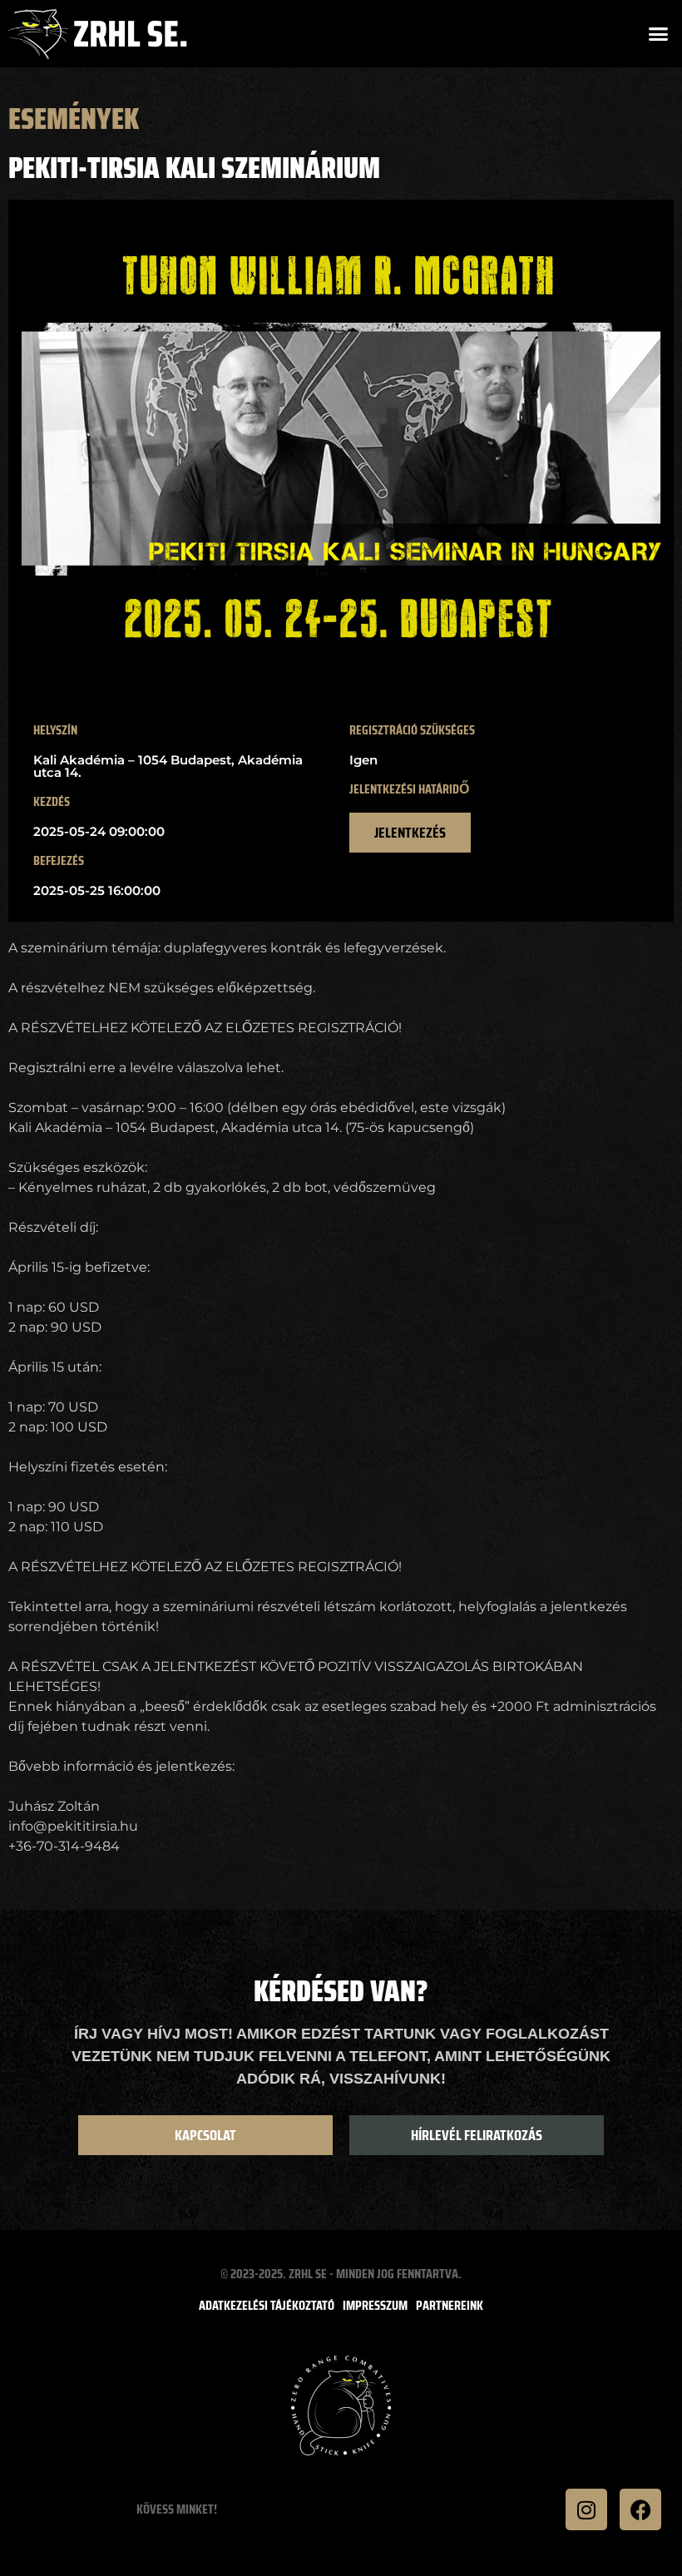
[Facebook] (640, 2509)
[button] (659, 34)
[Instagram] (586, 2509)
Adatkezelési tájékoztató (267, 2306)
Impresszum (375, 2306)
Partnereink (450, 2306)
